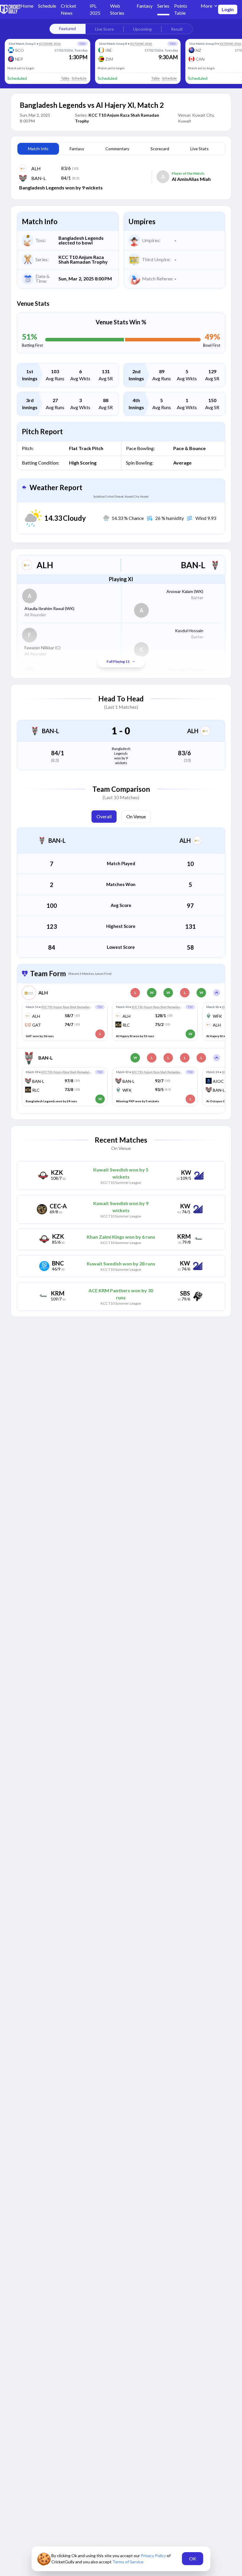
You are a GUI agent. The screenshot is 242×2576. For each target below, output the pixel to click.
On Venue (136, 816)
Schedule (79, 78)
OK (193, 2558)
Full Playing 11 (118, 661)
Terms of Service (128, 2562)
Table (65, 78)
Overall (104, 816)
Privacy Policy (154, 2556)
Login (228, 9)
